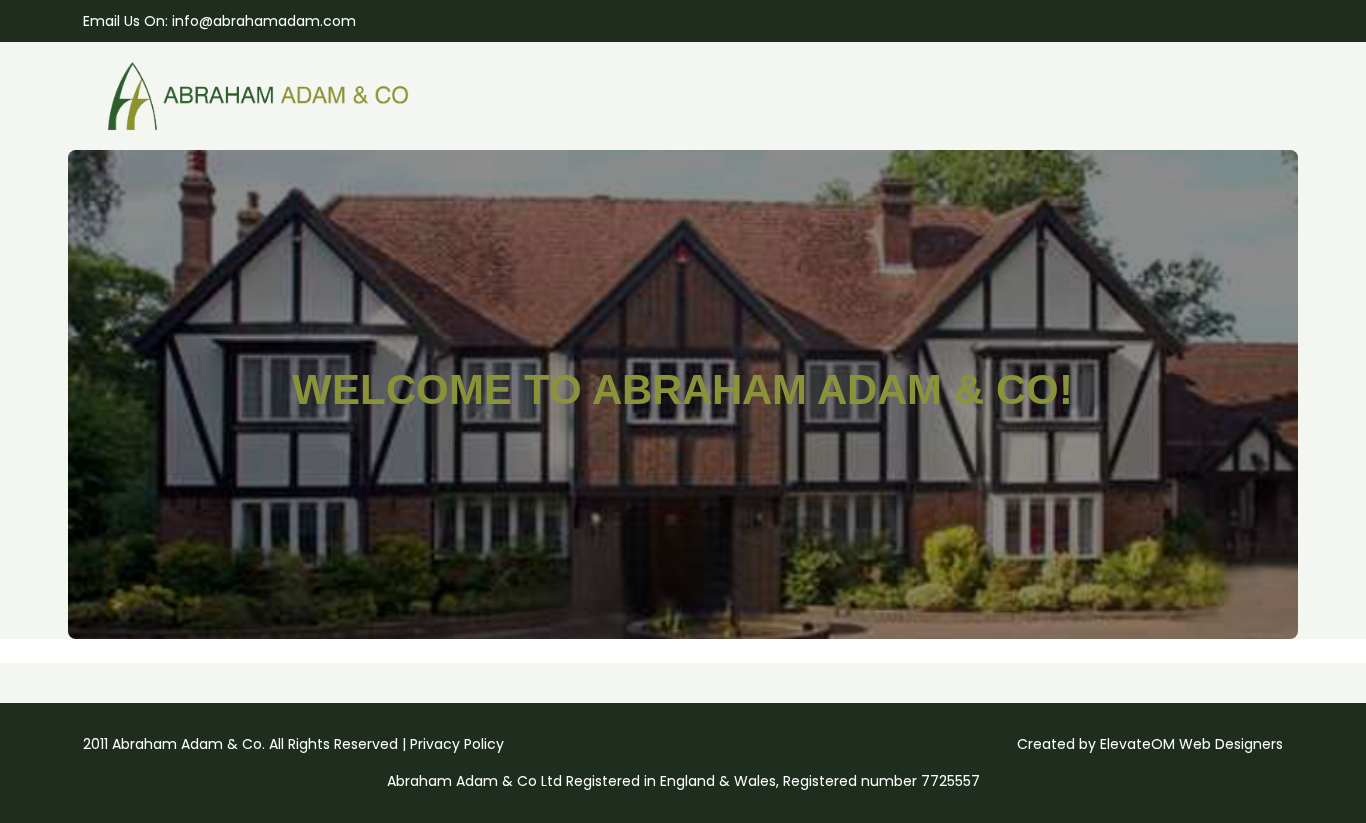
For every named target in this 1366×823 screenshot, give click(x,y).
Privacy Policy (457, 744)
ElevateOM (1137, 744)
